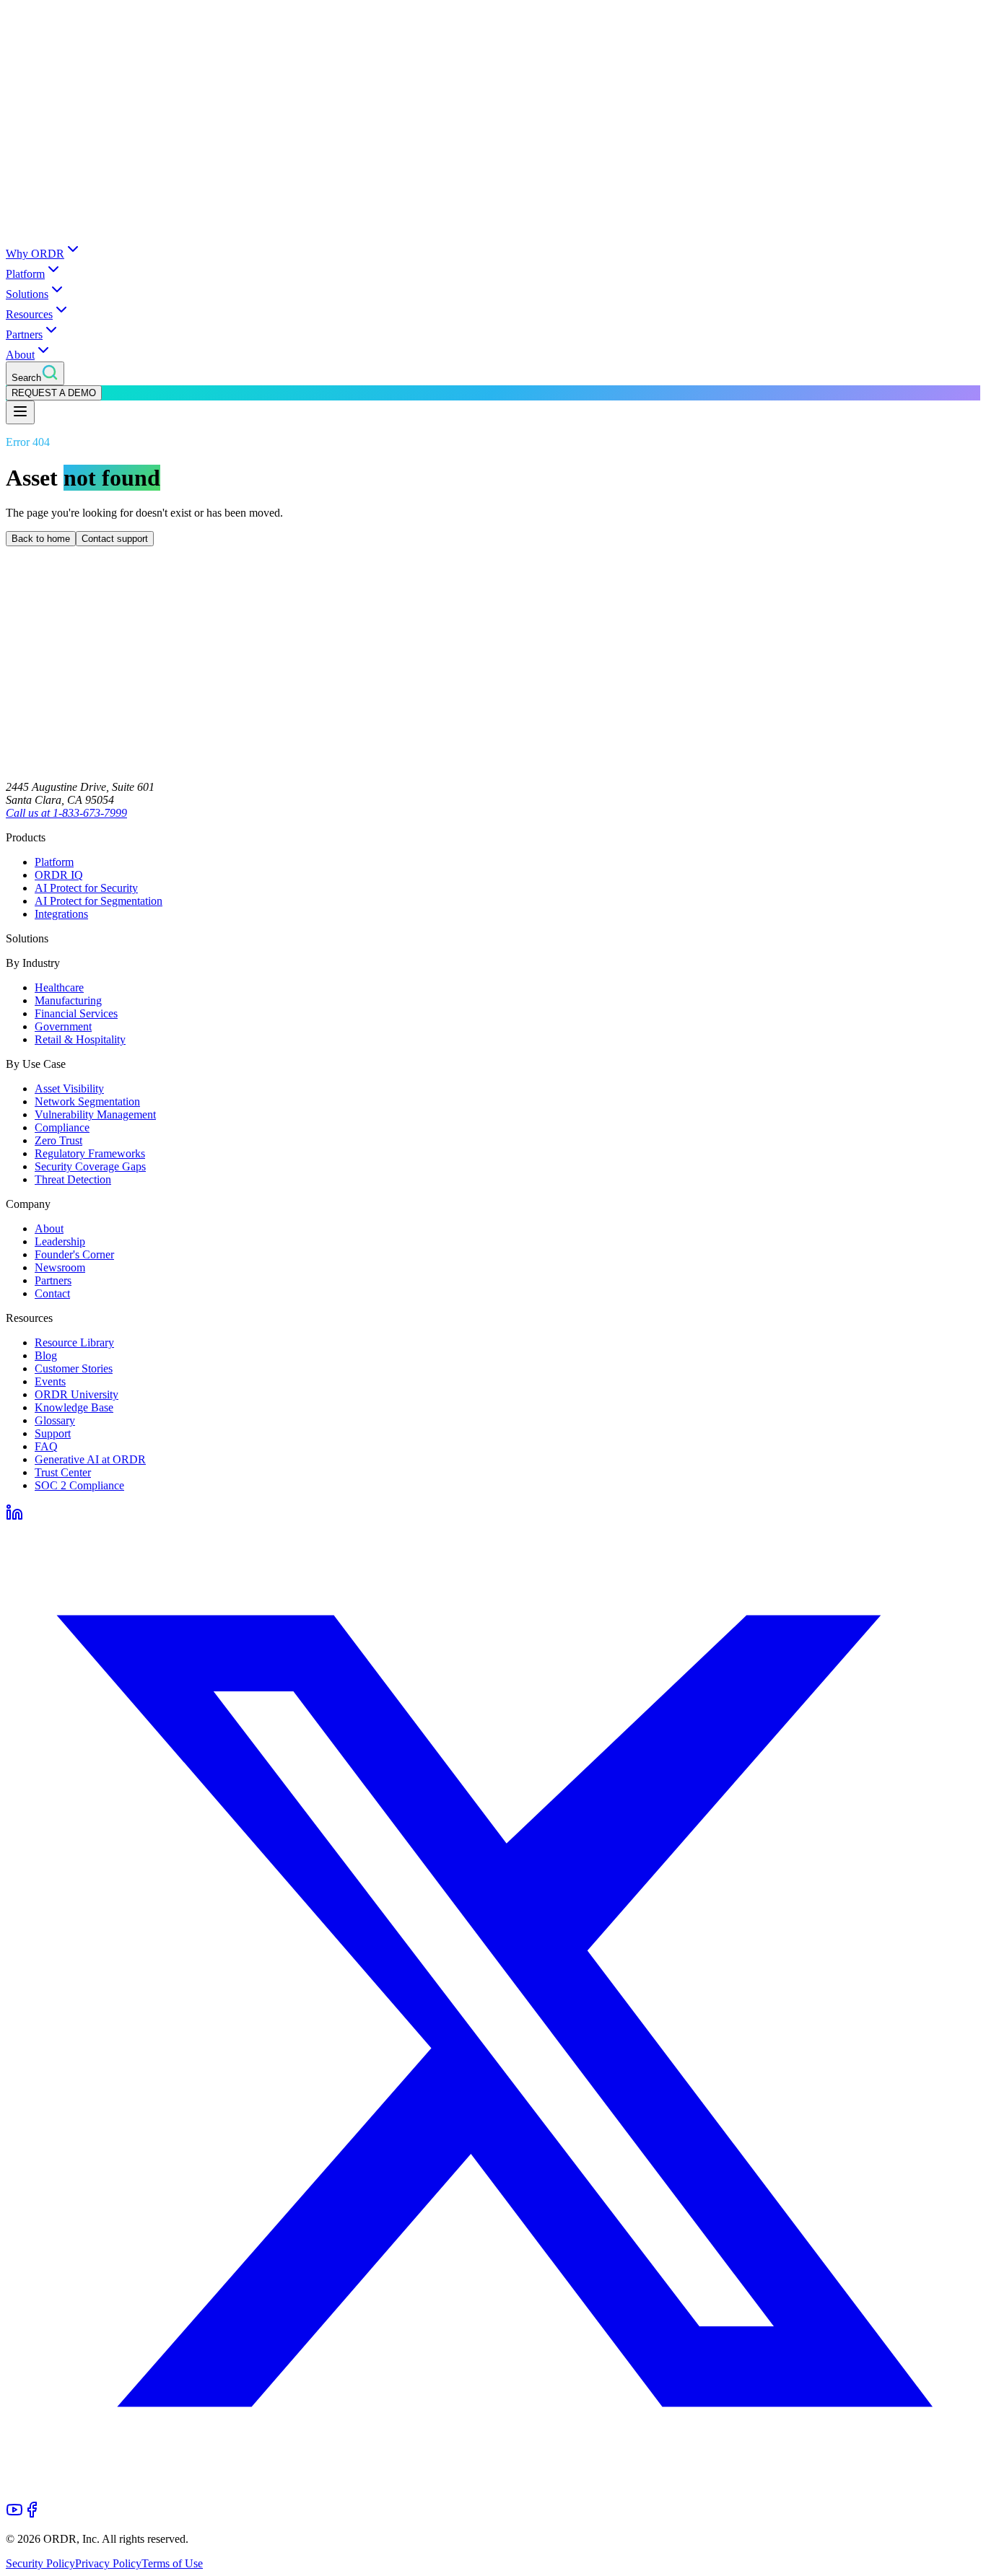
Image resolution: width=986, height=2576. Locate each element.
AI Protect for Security (86, 888)
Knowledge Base (74, 1407)
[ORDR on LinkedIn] (14, 1517)
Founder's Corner (74, 1254)
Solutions (27, 294)
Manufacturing (68, 1000)
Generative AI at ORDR (90, 1459)
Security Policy (40, 2563)
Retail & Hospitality (80, 1039)
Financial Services (76, 1013)
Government (63, 1026)
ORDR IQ (59, 875)
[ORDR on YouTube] (14, 2514)
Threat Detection (73, 1179)
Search (26, 378)
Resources (29, 314)
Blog (46, 1355)
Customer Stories (74, 1368)
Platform (25, 274)
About (20, 355)
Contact (52, 1293)
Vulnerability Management (95, 1114)
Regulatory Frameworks (90, 1153)
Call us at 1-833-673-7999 (66, 813)
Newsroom (60, 1267)
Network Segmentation (87, 1101)
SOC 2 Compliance (79, 1485)
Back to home (41, 539)
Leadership (60, 1241)
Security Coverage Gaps (90, 1166)
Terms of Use (172, 2563)
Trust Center (63, 1472)
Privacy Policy (108, 2563)
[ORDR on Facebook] (32, 2514)
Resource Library (74, 1342)
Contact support (115, 539)
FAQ (46, 1446)
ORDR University (77, 1394)
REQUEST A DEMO (54, 393)
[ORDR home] (493, 233)
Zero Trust (58, 1140)
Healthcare (59, 987)
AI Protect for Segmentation (99, 901)
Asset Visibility (69, 1088)
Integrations (61, 914)
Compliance (62, 1127)
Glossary (55, 1420)
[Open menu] (20, 412)
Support (53, 1433)
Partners (24, 334)
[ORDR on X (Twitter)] (493, 2494)
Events (50, 1381)
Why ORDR (35, 254)
